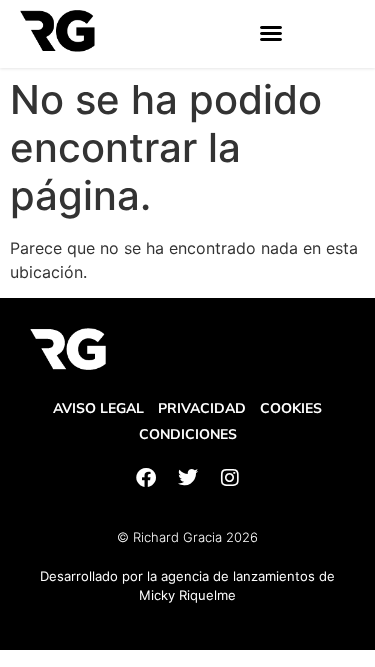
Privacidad (202, 408)
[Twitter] (188, 478)
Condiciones (188, 434)
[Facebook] (146, 478)
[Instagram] (230, 478)
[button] (271, 33)
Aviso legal (98, 408)
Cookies (291, 408)
